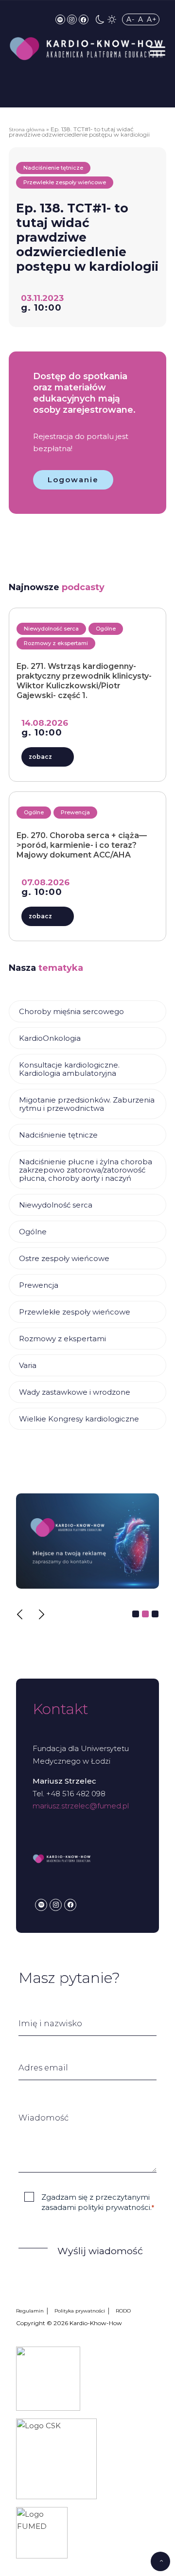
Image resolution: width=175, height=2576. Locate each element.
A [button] (141, 19)
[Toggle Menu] (157, 51)
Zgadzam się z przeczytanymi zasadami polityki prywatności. (98, 2202)
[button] (100, 19)
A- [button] (131, 19)
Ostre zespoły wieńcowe (64, 1258)
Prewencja (39, 1285)
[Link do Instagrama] (72, 19)
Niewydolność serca (56, 1205)
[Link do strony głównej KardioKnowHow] (87, 49)
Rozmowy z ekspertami (62, 1339)
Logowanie (73, 480)
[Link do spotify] (60, 19)
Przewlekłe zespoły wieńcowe (75, 1312)
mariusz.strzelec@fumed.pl (81, 1806)
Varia (28, 1365)
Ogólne (33, 1232)
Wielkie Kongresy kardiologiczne (79, 1419)
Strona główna (27, 130)
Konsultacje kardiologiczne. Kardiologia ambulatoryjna (69, 1069)
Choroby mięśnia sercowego (71, 1011)
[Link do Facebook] (84, 19)
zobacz (40, 757)
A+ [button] (151, 19)
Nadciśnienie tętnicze (58, 1135)
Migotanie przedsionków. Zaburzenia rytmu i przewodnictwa (87, 1104)
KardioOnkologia (50, 1038)
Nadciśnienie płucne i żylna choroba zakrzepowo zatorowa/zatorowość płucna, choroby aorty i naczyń (86, 1170)
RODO (123, 2311)
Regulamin (30, 2311)
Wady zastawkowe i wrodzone (75, 1392)
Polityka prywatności (80, 2311)
